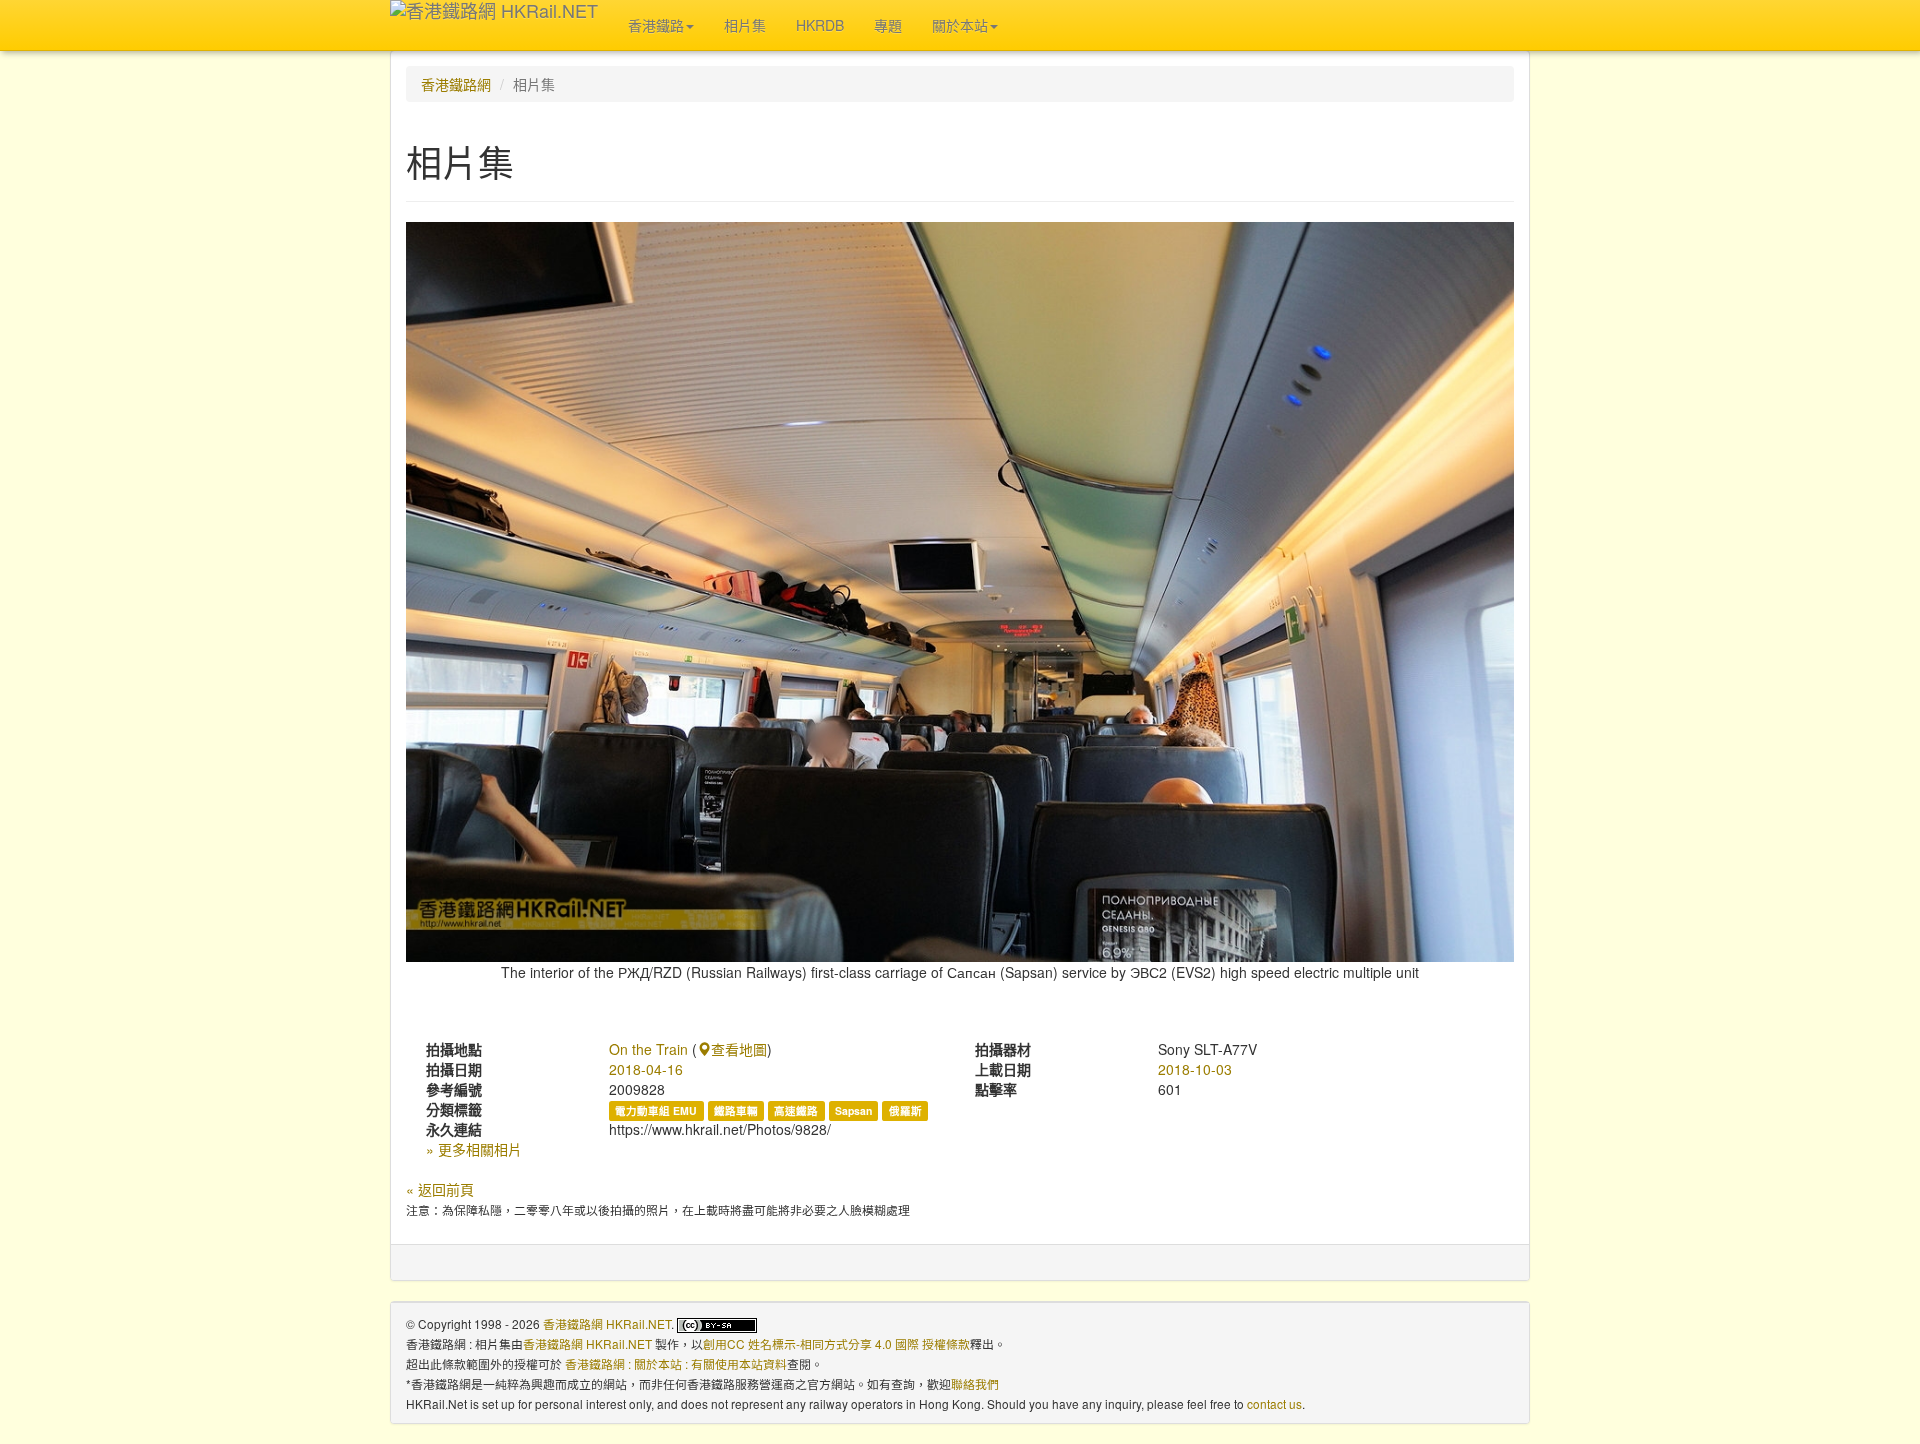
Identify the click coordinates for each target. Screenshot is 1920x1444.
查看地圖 (739, 1049)
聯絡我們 (975, 1383)
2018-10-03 (1195, 1069)
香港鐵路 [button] (656, 25)
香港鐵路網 (456, 84)
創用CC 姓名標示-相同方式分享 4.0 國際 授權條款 (836, 1343)
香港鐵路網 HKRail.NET (607, 1323)
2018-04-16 (646, 1069)
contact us (1274, 1403)
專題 (888, 25)
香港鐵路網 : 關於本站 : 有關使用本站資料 (676, 1363)
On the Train (648, 1049)
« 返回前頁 (440, 1189)
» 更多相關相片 (474, 1149)
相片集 (745, 25)
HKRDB (820, 25)
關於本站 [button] (960, 25)
